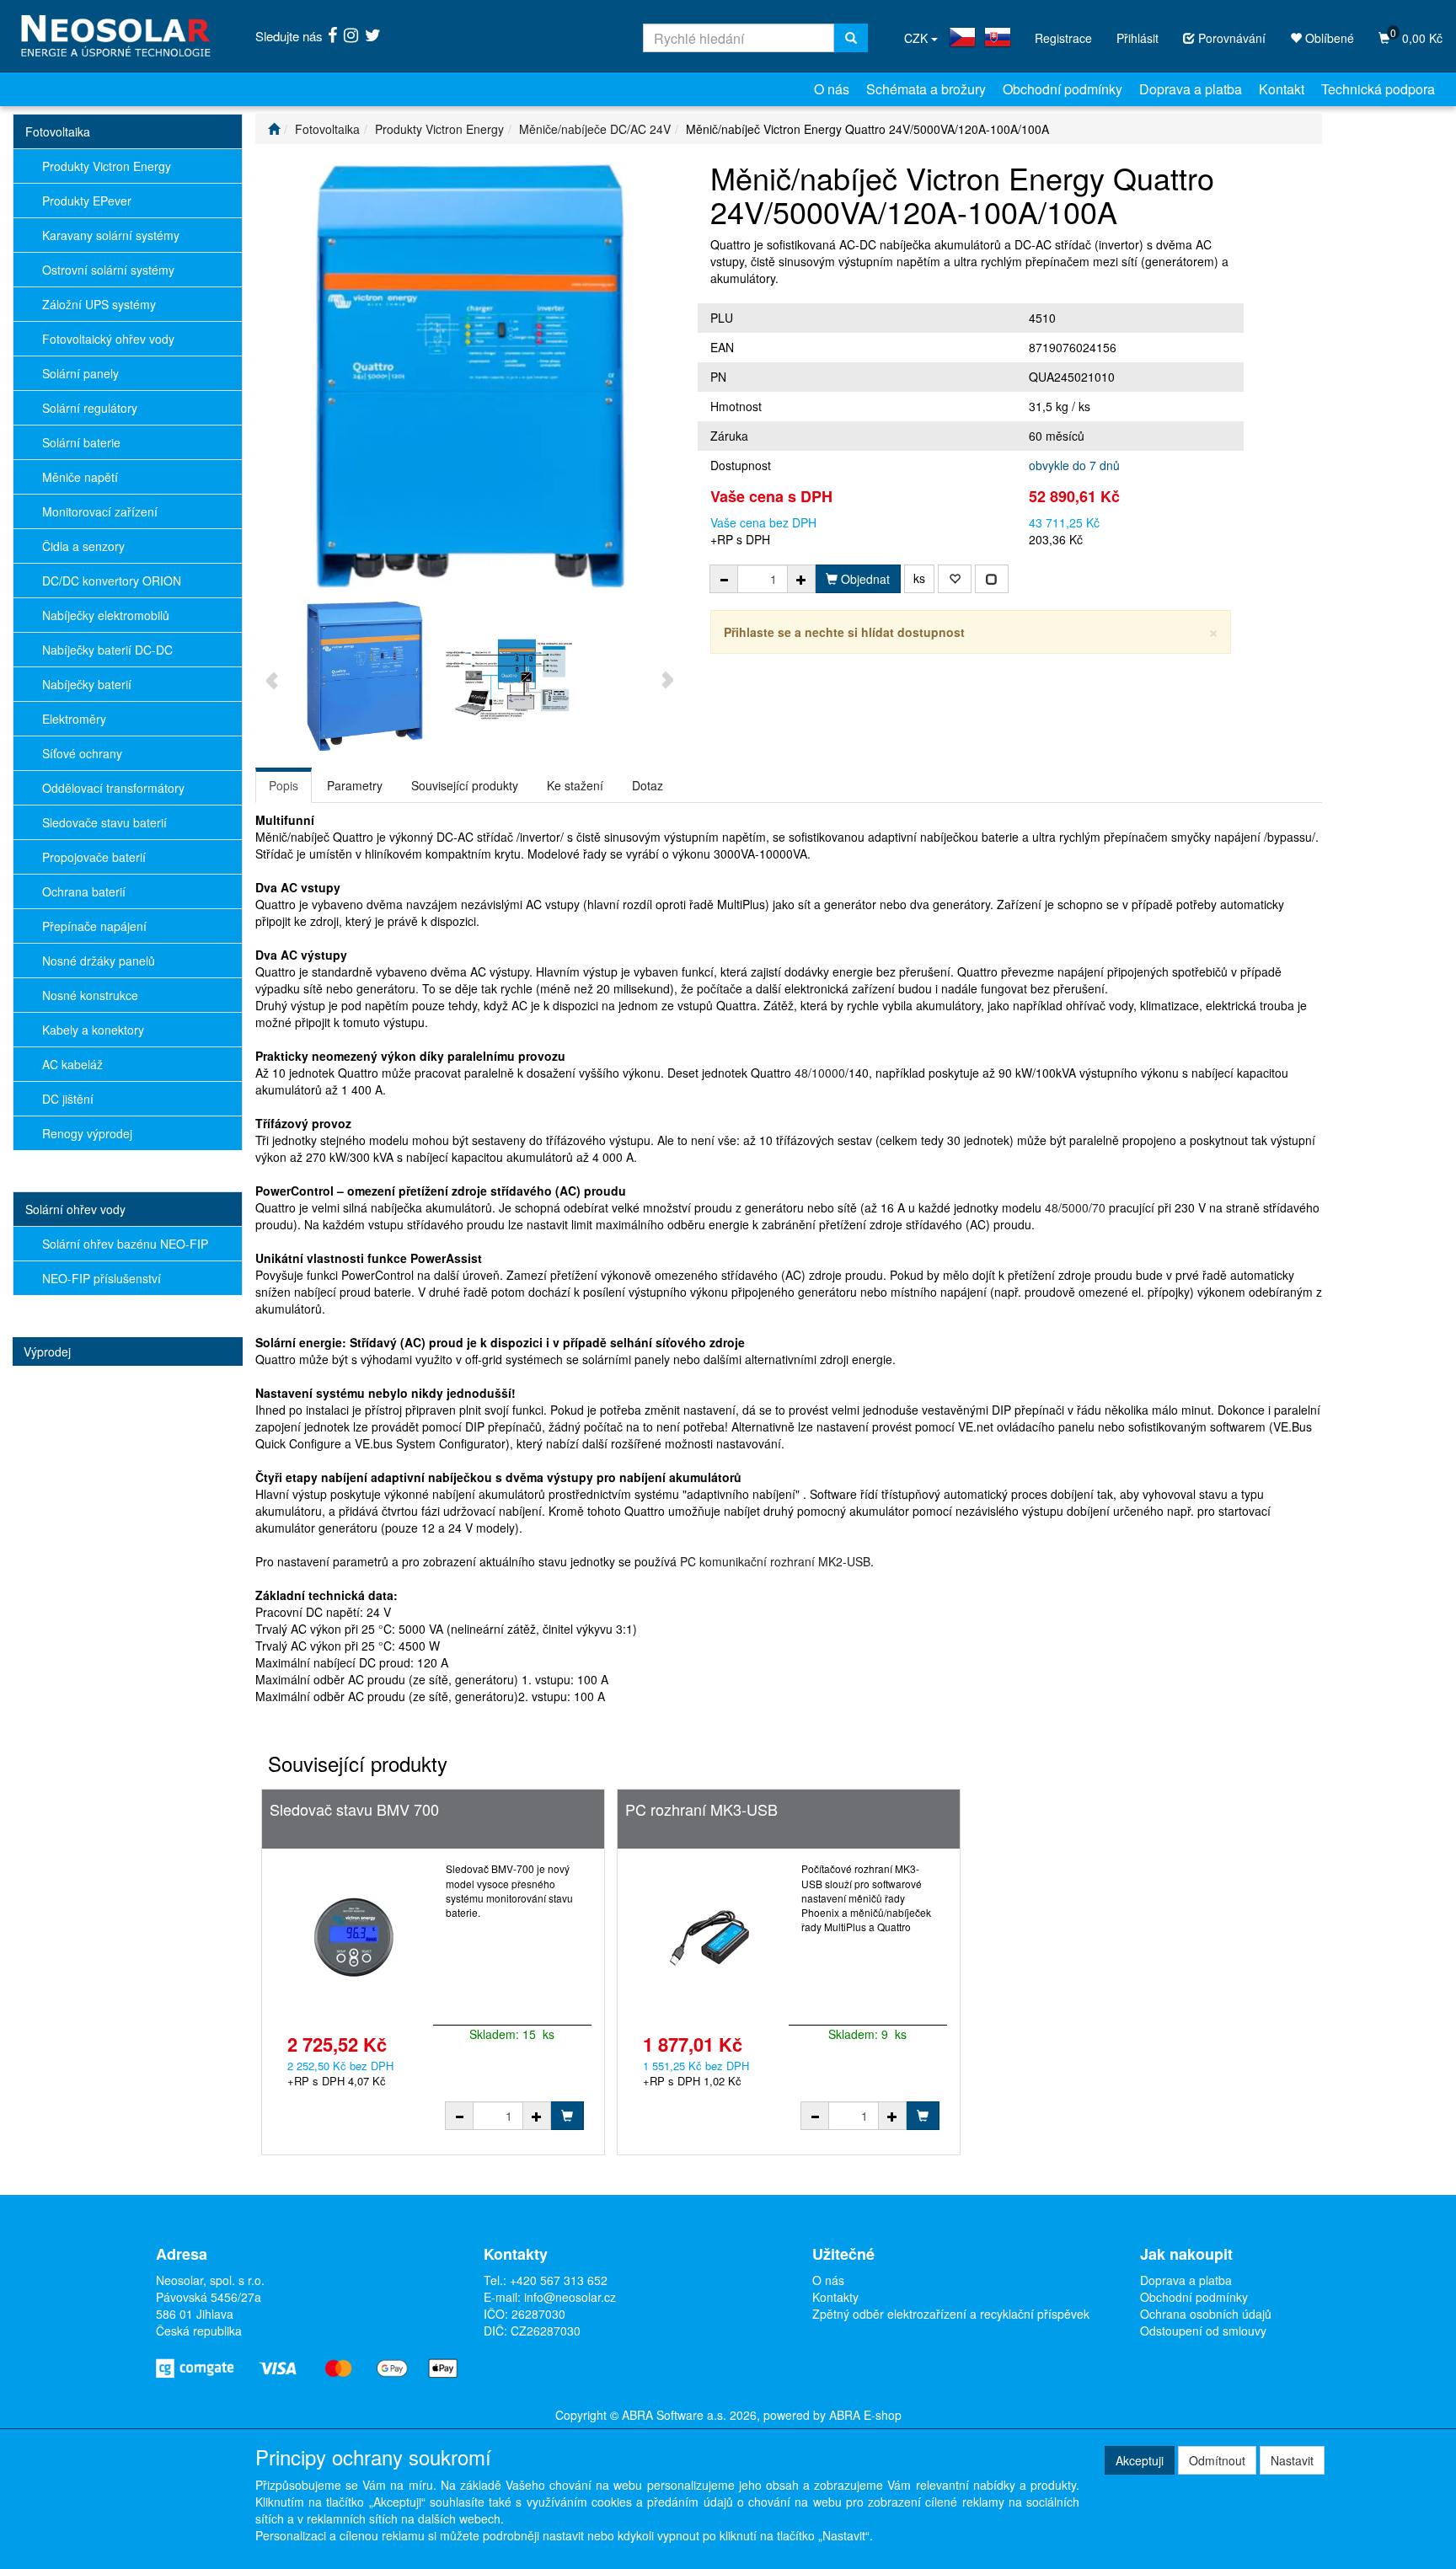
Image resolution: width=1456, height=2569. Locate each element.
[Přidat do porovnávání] (992, 579)
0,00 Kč (1416, 36)
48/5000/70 (1075, 1207)
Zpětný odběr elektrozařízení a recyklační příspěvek (951, 2314)
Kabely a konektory (93, 1030)
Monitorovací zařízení (100, 511)
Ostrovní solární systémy (108, 270)
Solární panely (80, 373)
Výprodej (47, 1351)
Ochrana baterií (84, 891)
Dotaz (648, 785)
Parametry (355, 785)
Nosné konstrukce (90, 995)
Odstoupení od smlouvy (1203, 2331)
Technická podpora (1378, 89)
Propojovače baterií (94, 857)
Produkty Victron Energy (107, 166)
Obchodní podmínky (1063, 89)
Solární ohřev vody (75, 1209)
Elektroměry (74, 719)
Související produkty (465, 785)
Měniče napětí (80, 477)
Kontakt (1282, 89)
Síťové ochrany (82, 753)
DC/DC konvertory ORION (112, 581)
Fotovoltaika (58, 131)
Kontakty (835, 2297)
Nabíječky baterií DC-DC (107, 650)
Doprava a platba (1191, 89)
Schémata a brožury (926, 89)
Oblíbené (1328, 38)
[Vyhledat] (851, 38)
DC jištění (68, 1099)
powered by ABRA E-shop (832, 2415)
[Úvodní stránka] (274, 129)
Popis (284, 785)
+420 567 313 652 (559, 2280)
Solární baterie (81, 442)
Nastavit (1292, 2460)
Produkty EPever (87, 201)
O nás (832, 89)
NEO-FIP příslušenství (102, 1278)
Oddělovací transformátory (113, 788)
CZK (918, 38)
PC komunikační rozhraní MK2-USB (775, 1561)
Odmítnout (1217, 2460)
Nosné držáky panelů (99, 961)
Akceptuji (1140, 2460)
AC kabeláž (72, 1064)
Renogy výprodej (87, 1133)
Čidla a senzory (83, 546)
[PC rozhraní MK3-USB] (709, 1937)
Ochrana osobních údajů (1206, 2314)
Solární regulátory (90, 408)
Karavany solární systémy (111, 235)
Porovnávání (1230, 38)
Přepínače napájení (94, 926)
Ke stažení (575, 785)
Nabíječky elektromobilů (106, 615)
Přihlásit (1137, 38)
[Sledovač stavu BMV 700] (353, 1937)
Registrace (1063, 38)
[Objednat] (567, 2116)
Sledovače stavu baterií (104, 822)
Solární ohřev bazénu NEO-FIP (125, 1244)
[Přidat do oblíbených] (955, 579)
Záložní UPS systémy (99, 304)
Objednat (864, 579)
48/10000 (820, 1073)
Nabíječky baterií (87, 684)
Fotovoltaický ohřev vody (108, 339)
